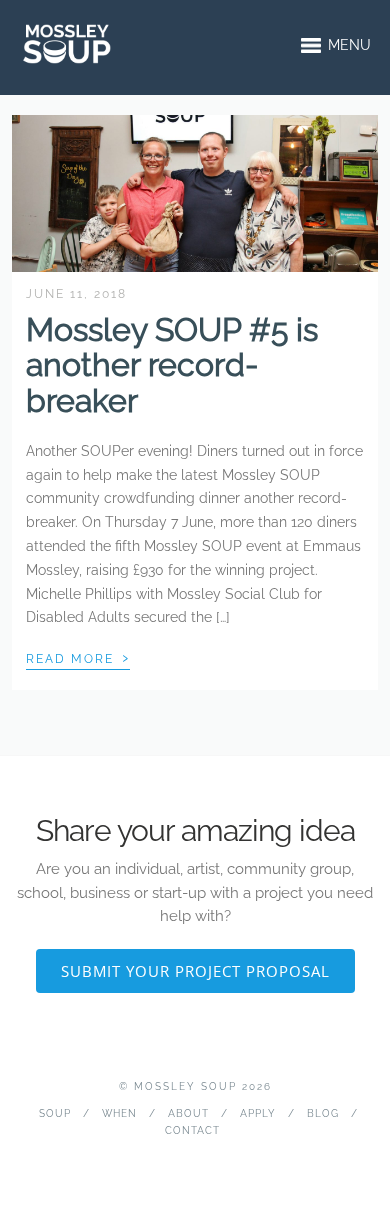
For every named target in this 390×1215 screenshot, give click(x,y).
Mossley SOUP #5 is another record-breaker (172, 364)
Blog (323, 1113)
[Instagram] (225, 1161)
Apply (258, 1113)
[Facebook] (163, 1161)
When (119, 1113)
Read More (78, 657)
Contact (192, 1130)
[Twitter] (194, 1161)
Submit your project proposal (195, 971)
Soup (55, 1113)
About (188, 1113)
